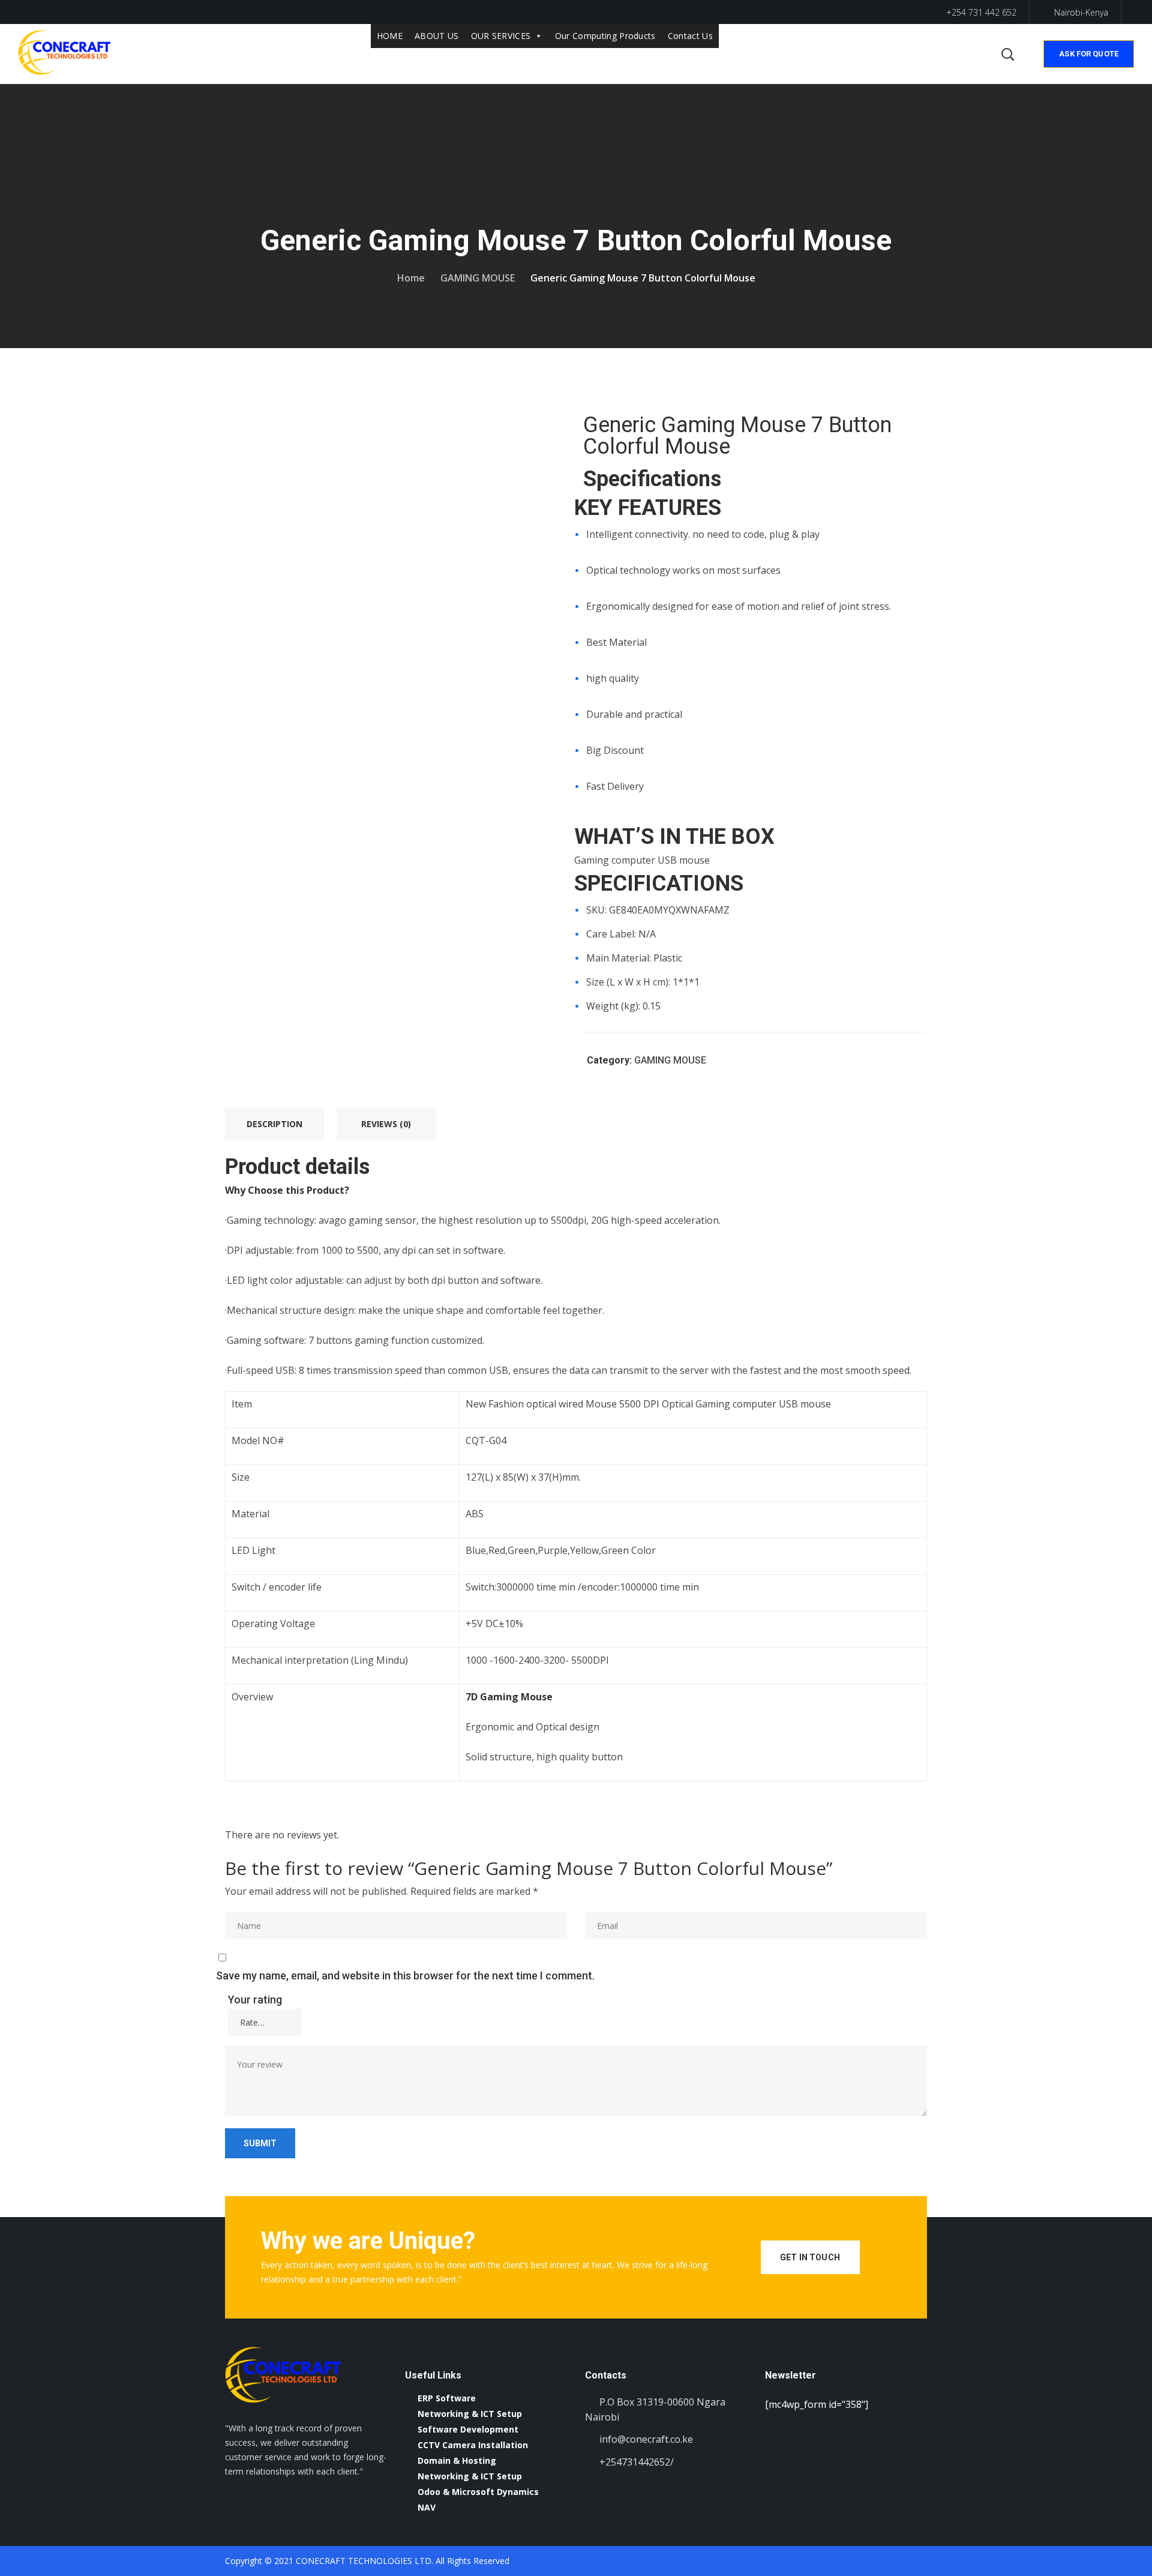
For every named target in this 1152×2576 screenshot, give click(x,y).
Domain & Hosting (457, 2460)
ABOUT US (437, 36)
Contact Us (690, 36)
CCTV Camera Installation (473, 2445)
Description (274, 1124)
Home (411, 278)
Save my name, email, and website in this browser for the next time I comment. (405, 1976)
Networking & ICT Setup (470, 2414)
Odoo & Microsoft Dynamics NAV (478, 2499)
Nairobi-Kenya (1081, 12)
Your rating (255, 2000)
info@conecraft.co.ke (646, 2439)
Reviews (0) (386, 1124)
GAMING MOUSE (478, 278)
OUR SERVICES (501, 36)
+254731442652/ (637, 2462)
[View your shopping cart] (983, 54)
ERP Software (447, 2398)
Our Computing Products (605, 36)
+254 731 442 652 (980, 12)
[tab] (274, 1124)
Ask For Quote (1089, 54)
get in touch (810, 2257)
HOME (390, 36)
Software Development (468, 2429)
